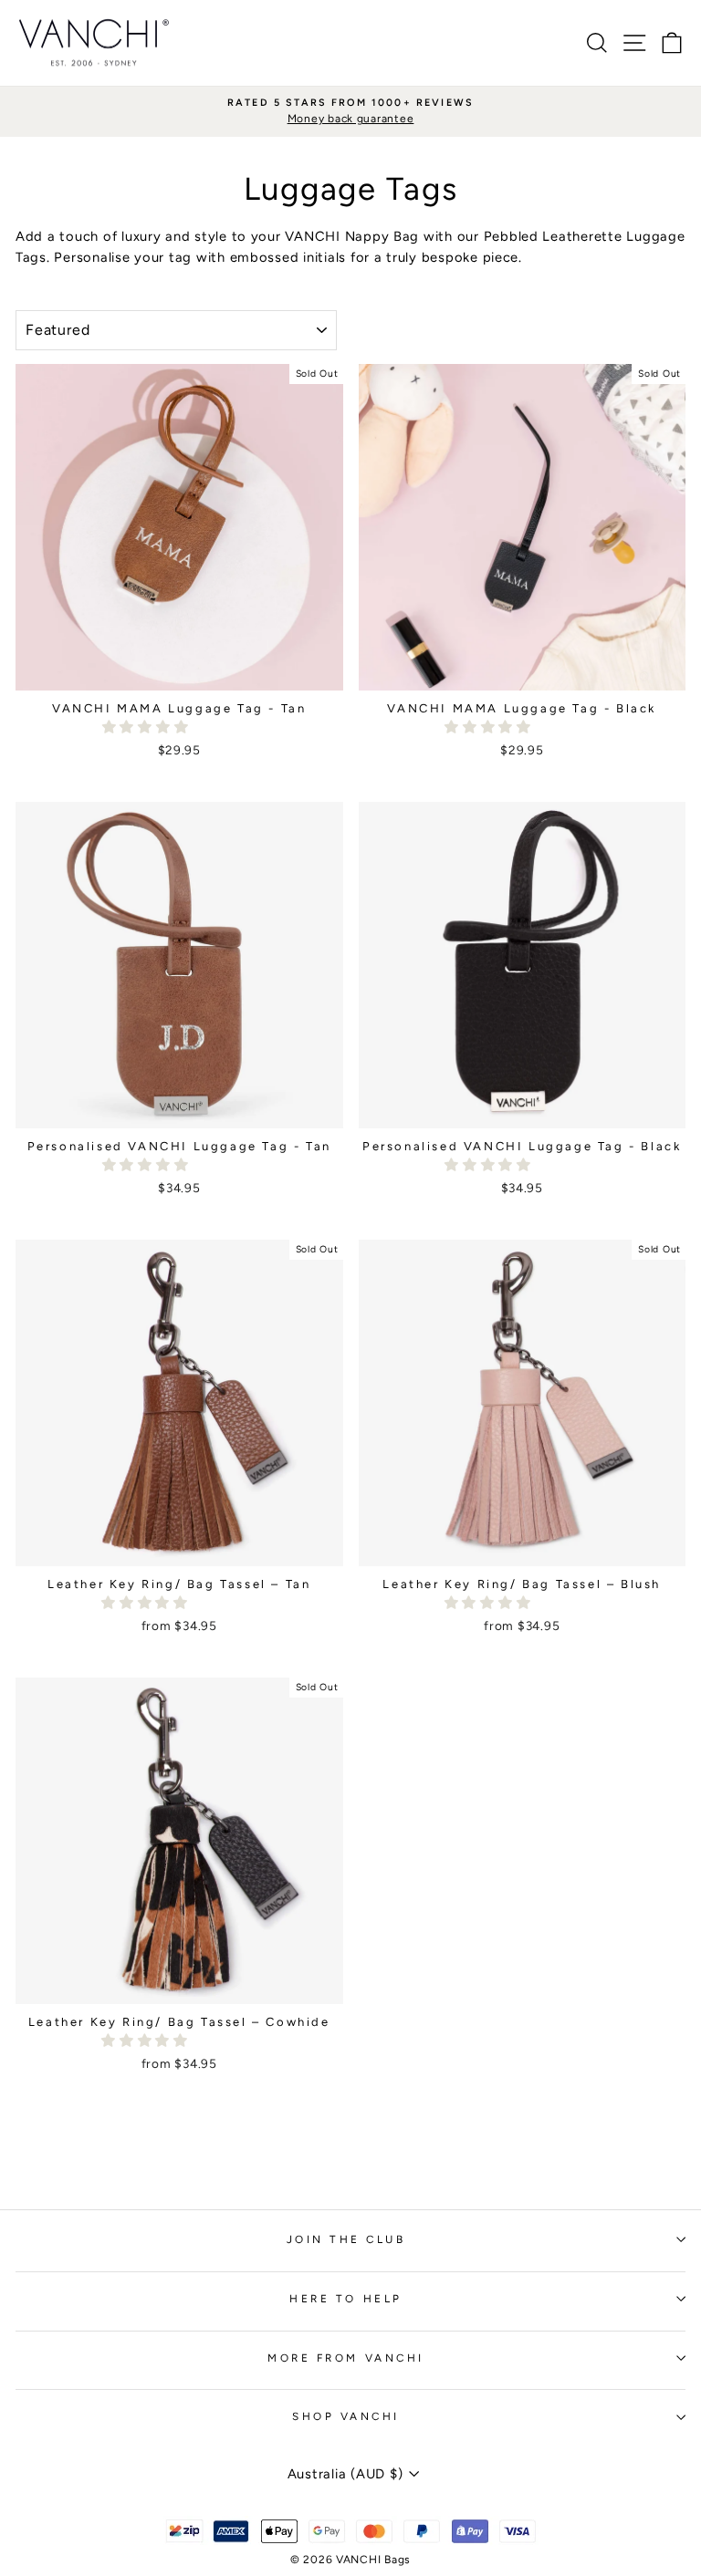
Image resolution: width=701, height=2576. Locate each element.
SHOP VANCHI (346, 2416)
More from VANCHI (346, 2358)
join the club (346, 2239)
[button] (148, 727)
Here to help (345, 2299)
